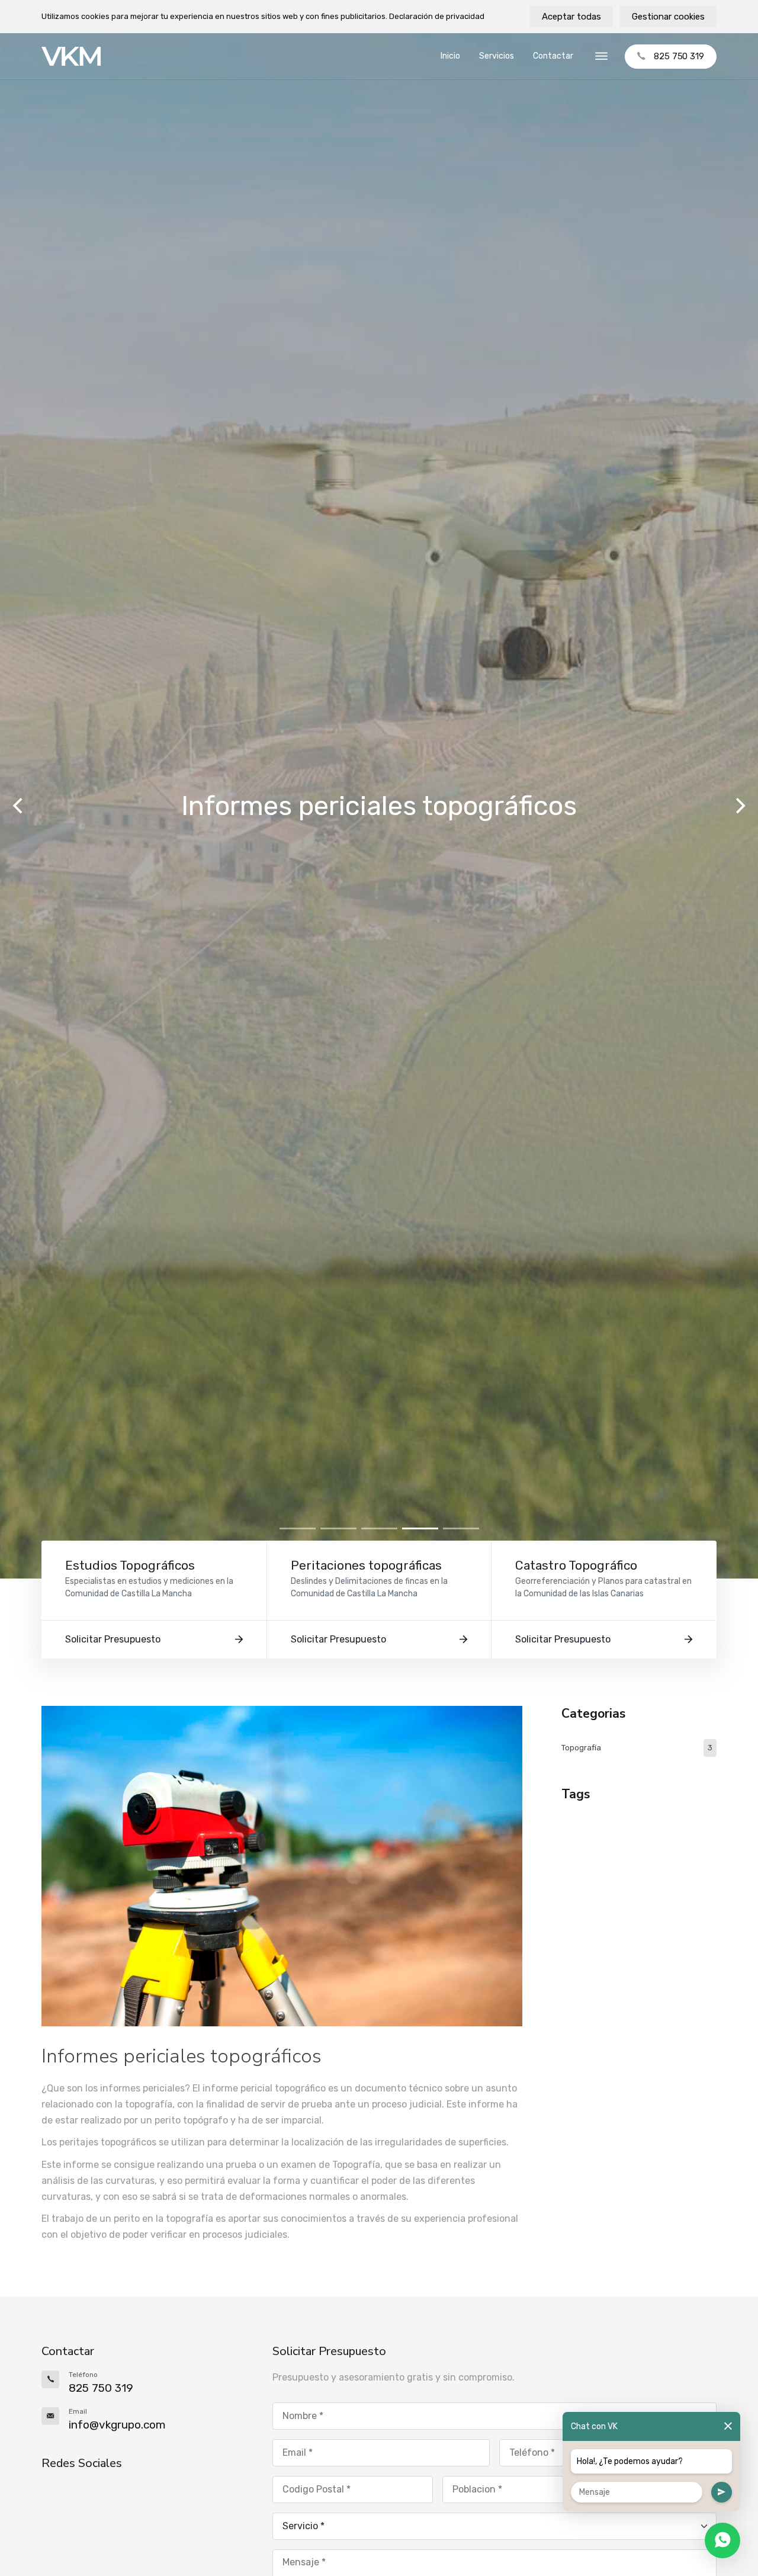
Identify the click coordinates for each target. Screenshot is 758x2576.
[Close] (728, 2426)
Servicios (497, 56)
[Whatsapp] (722, 2540)
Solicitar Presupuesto (113, 1639)
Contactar (553, 56)
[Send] (722, 2492)
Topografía (637, 1748)
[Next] (739, 806)
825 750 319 (679, 56)
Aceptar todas (571, 17)
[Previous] (19, 806)
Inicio (450, 56)
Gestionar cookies (668, 17)
